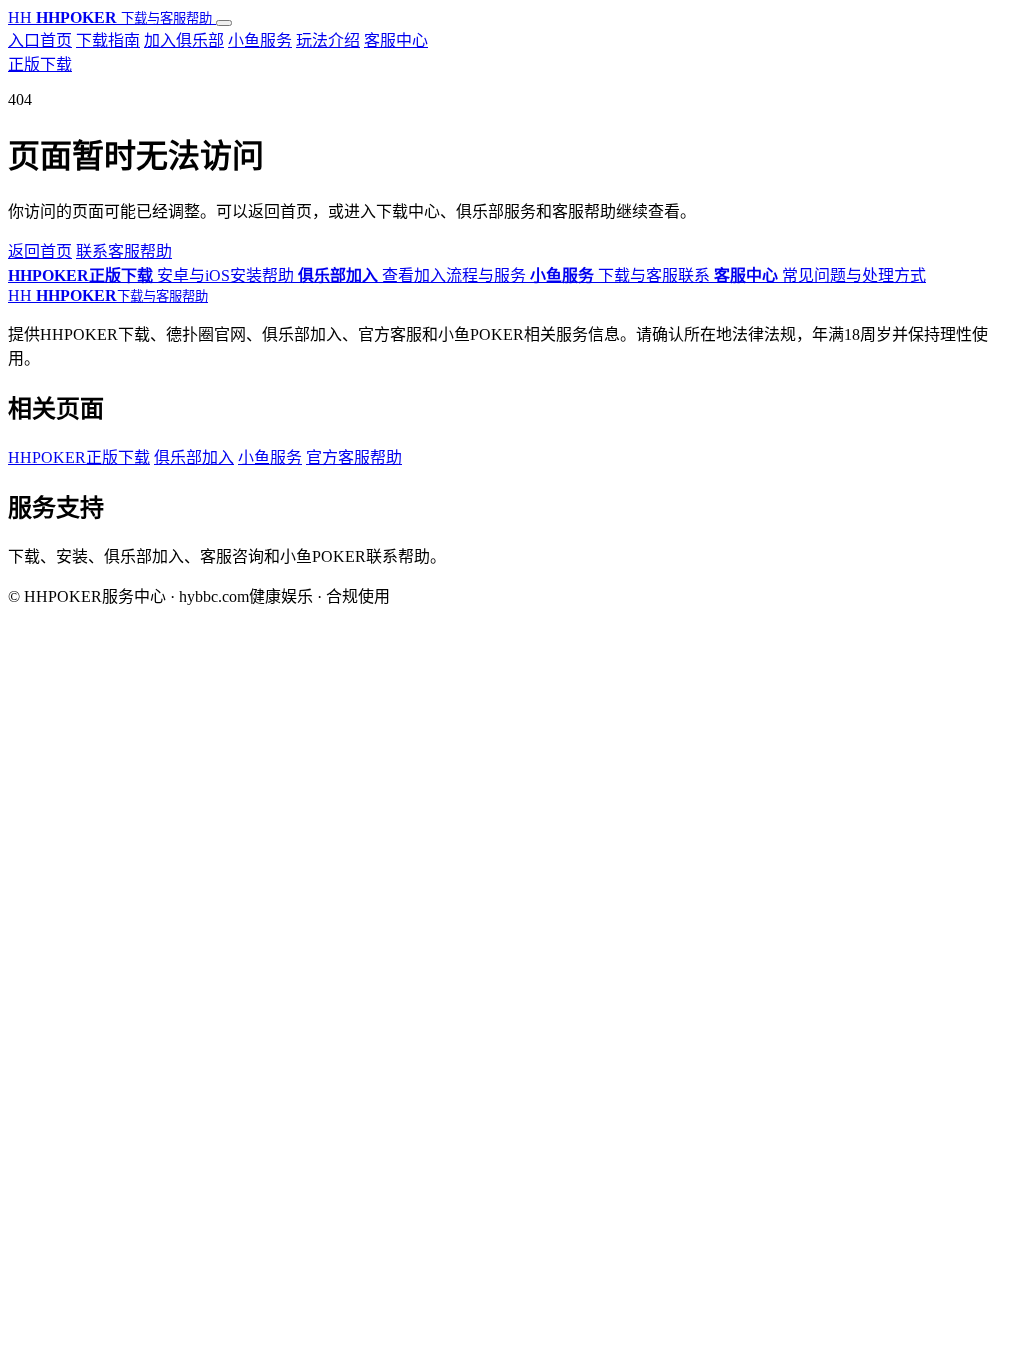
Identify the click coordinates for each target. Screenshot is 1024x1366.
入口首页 (40, 40)
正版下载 (40, 64)
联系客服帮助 (124, 251)
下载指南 (108, 40)
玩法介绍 (328, 40)
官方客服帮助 (354, 457)
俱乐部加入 (194, 457)
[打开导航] (224, 23)
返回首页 (40, 251)
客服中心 (396, 40)
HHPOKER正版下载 (79, 457)
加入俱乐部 (184, 40)
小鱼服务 (260, 40)
